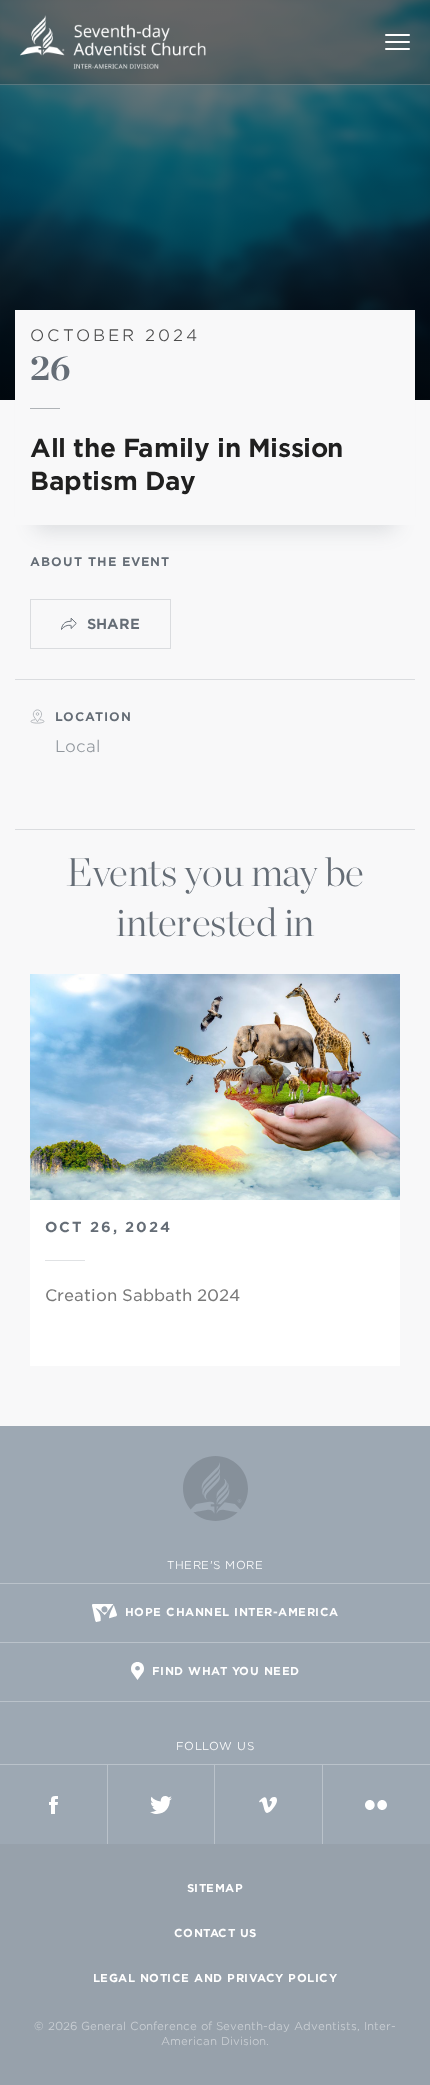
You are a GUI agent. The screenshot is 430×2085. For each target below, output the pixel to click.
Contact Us (215, 1933)
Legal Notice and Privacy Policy (215, 1978)
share (113, 624)
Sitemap (215, 1888)
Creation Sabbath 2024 (142, 1295)
